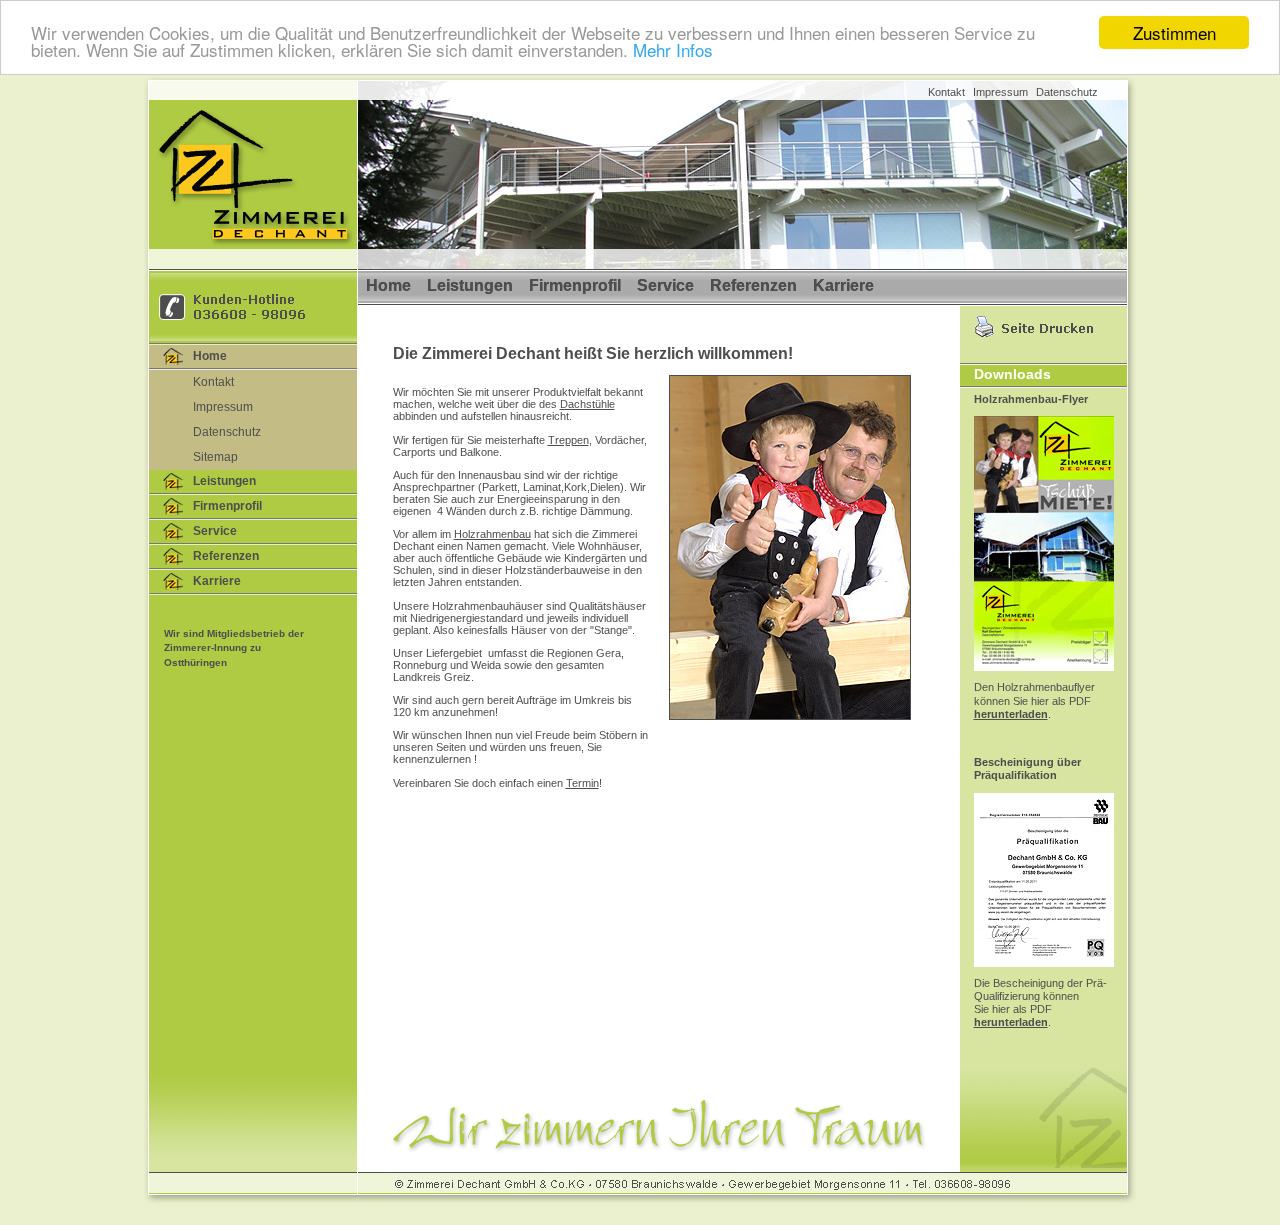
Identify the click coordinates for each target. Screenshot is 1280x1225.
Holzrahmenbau (492, 534)
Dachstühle (587, 404)
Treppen (568, 440)
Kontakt (946, 92)
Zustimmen (1174, 32)
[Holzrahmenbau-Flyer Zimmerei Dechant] (1044, 677)
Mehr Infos (673, 50)
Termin (582, 783)
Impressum (1000, 92)
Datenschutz (1067, 92)
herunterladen (1011, 714)
